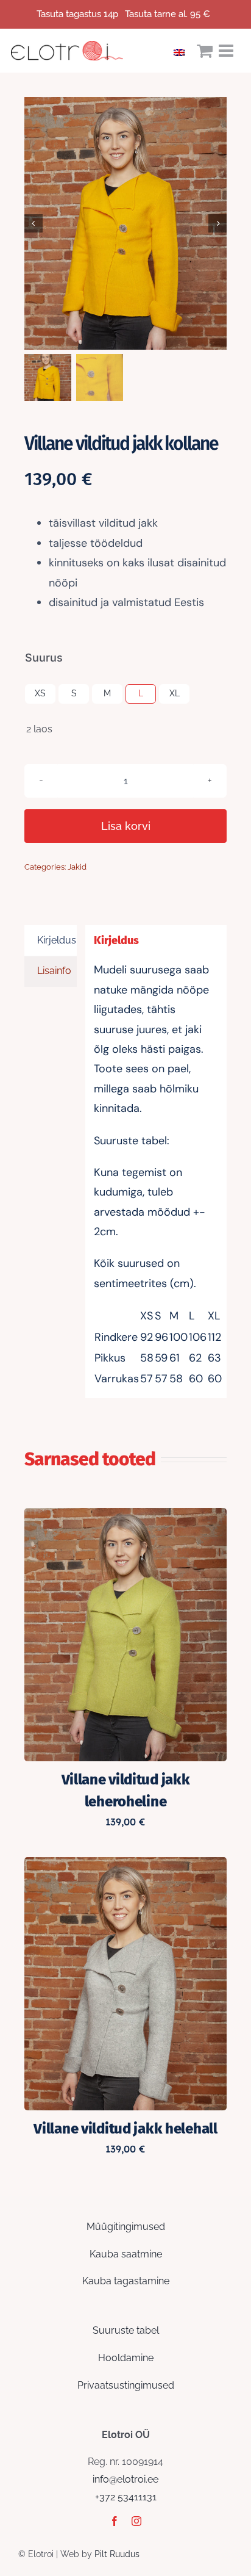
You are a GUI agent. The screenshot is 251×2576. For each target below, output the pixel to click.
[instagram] (136, 2521)
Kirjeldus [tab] (57, 940)
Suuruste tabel (126, 2330)
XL (175, 693)
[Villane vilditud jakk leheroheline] (125, 1516)
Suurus (44, 658)
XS (40, 693)
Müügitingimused (126, 2227)
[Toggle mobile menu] (227, 51)
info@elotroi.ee (125, 2479)
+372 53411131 (126, 2497)
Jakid (77, 867)
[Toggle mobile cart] (205, 51)
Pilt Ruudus (117, 2554)
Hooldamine (126, 2358)
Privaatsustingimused (126, 2385)
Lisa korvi (126, 826)
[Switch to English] (182, 51)
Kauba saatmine (126, 2254)
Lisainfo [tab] (54, 971)
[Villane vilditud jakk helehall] (125, 1865)
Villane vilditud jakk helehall (125, 2129)
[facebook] (115, 2521)
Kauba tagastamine (126, 2281)
